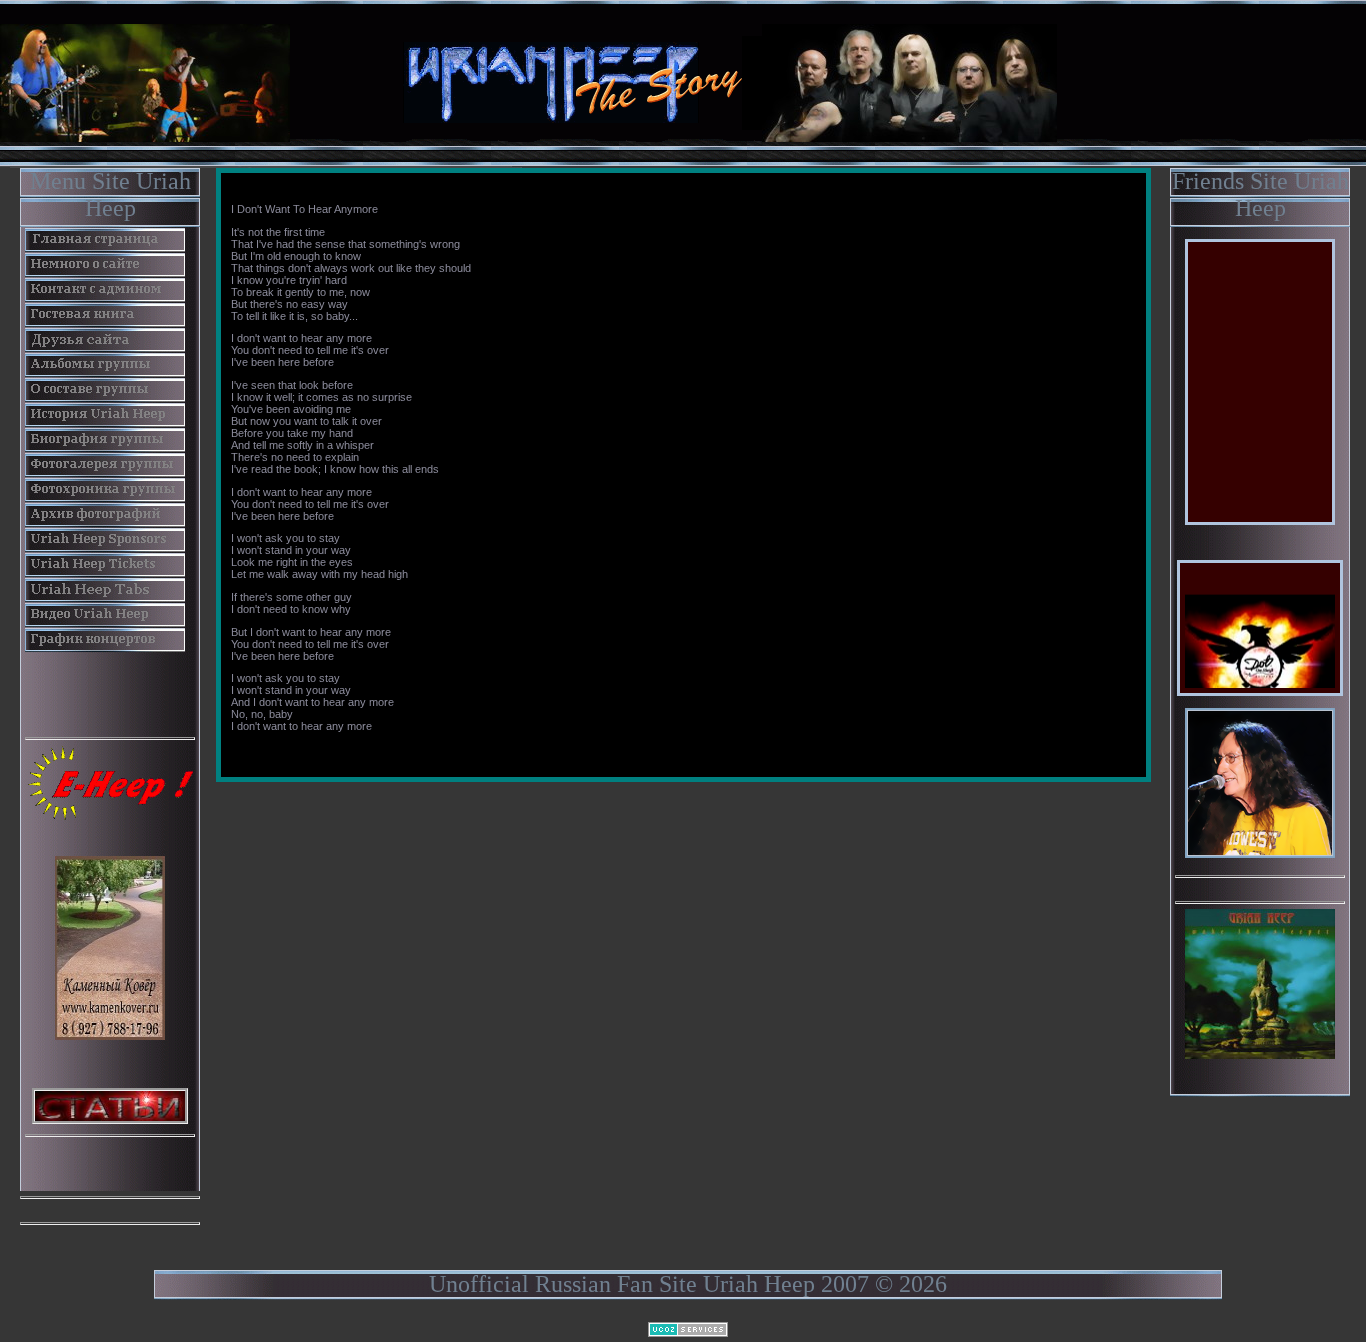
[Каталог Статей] (110, 1104)
